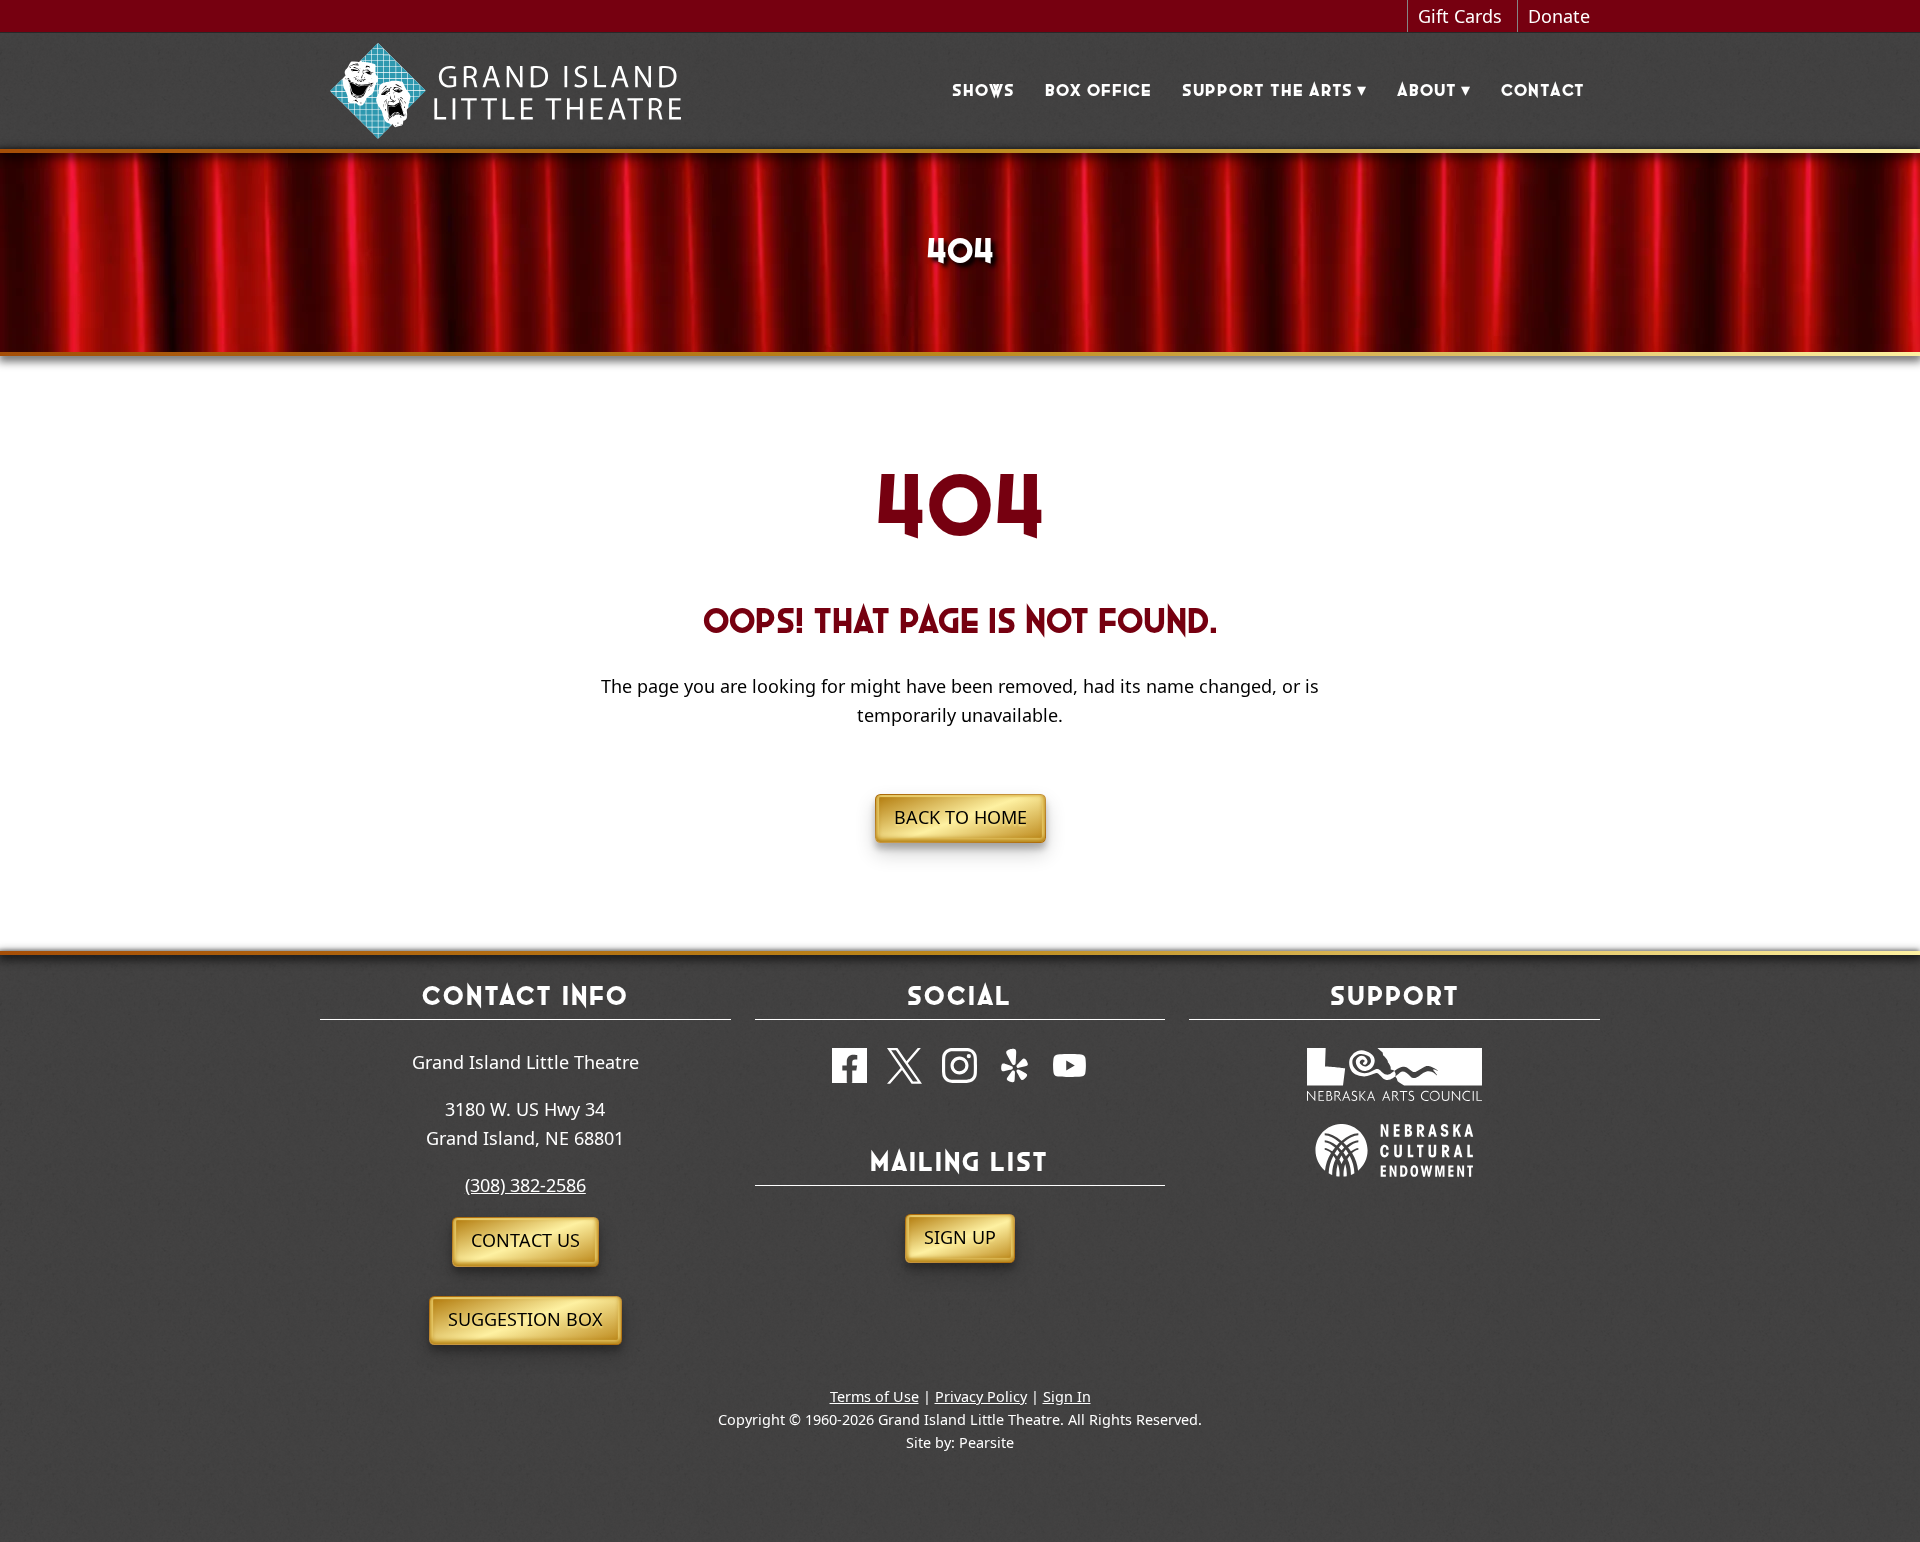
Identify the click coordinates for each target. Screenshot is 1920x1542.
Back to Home (960, 817)
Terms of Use (874, 1396)
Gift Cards (1460, 16)
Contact (1543, 90)
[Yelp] (1014, 1070)
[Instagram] (959, 1070)
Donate (1559, 16)
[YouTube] (1069, 1070)
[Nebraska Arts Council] (1394, 1110)
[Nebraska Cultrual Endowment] (1394, 1186)
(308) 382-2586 (525, 1185)
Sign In (1067, 1396)
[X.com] (904, 1070)
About (1427, 90)
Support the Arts (1267, 90)
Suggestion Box (525, 1319)
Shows (983, 90)
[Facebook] (849, 1070)
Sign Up (960, 1237)
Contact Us (525, 1240)
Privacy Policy (981, 1396)
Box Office (1098, 90)
